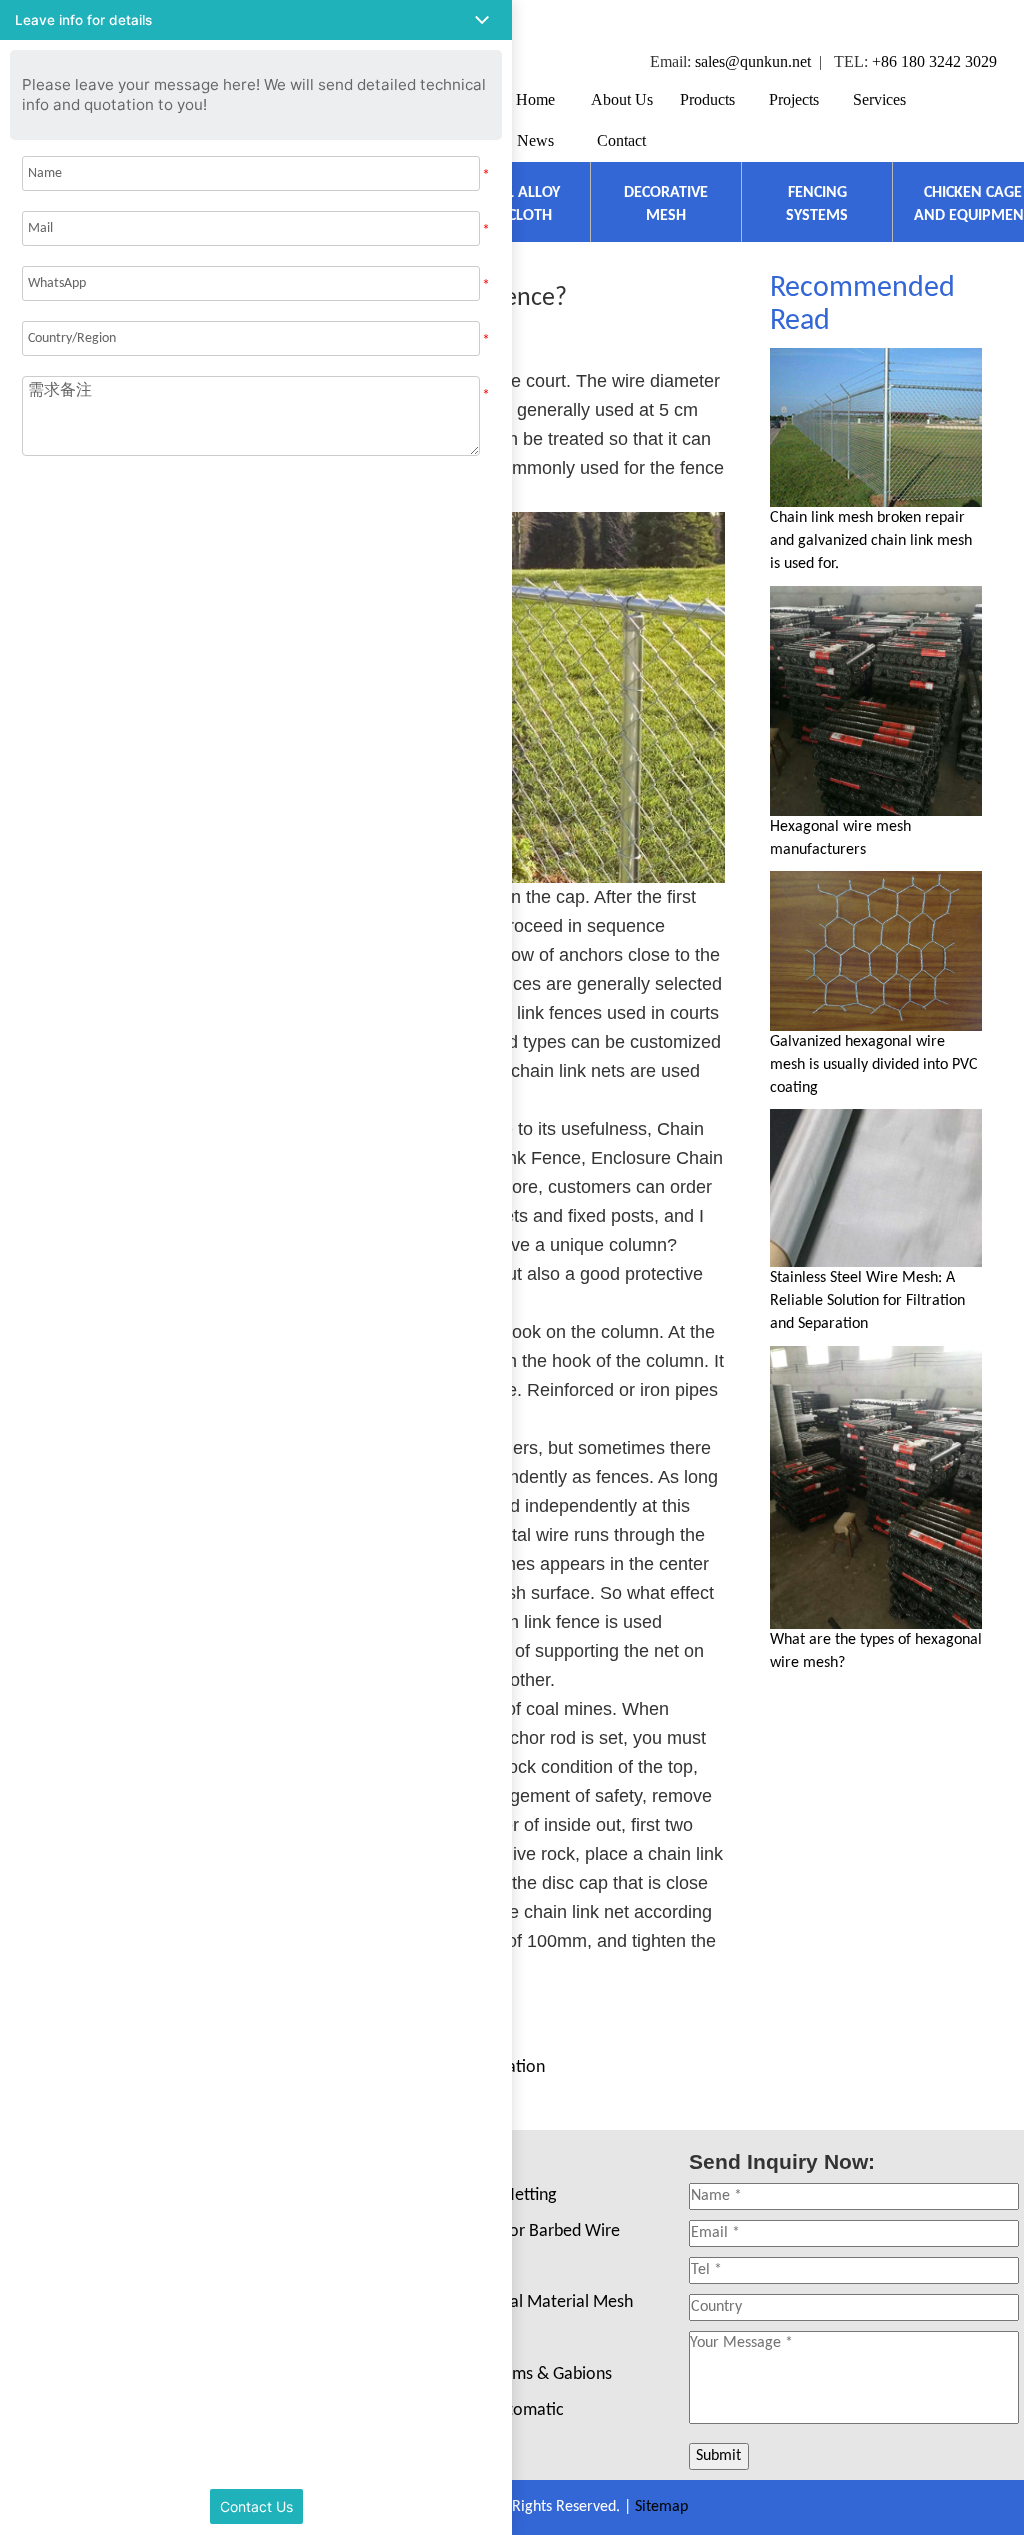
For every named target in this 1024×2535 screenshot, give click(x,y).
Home (535, 99)
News (535, 140)
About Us (622, 99)
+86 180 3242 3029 (934, 61)
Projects (794, 99)
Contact (621, 140)
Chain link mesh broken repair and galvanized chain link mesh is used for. (871, 541)
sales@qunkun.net (753, 61)
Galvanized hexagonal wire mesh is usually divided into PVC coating (874, 1065)
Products (707, 99)
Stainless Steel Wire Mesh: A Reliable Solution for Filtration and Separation (867, 1301)
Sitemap (661, 2507)
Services (879, 99)
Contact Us (256, 2506)
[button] (256, 20)
